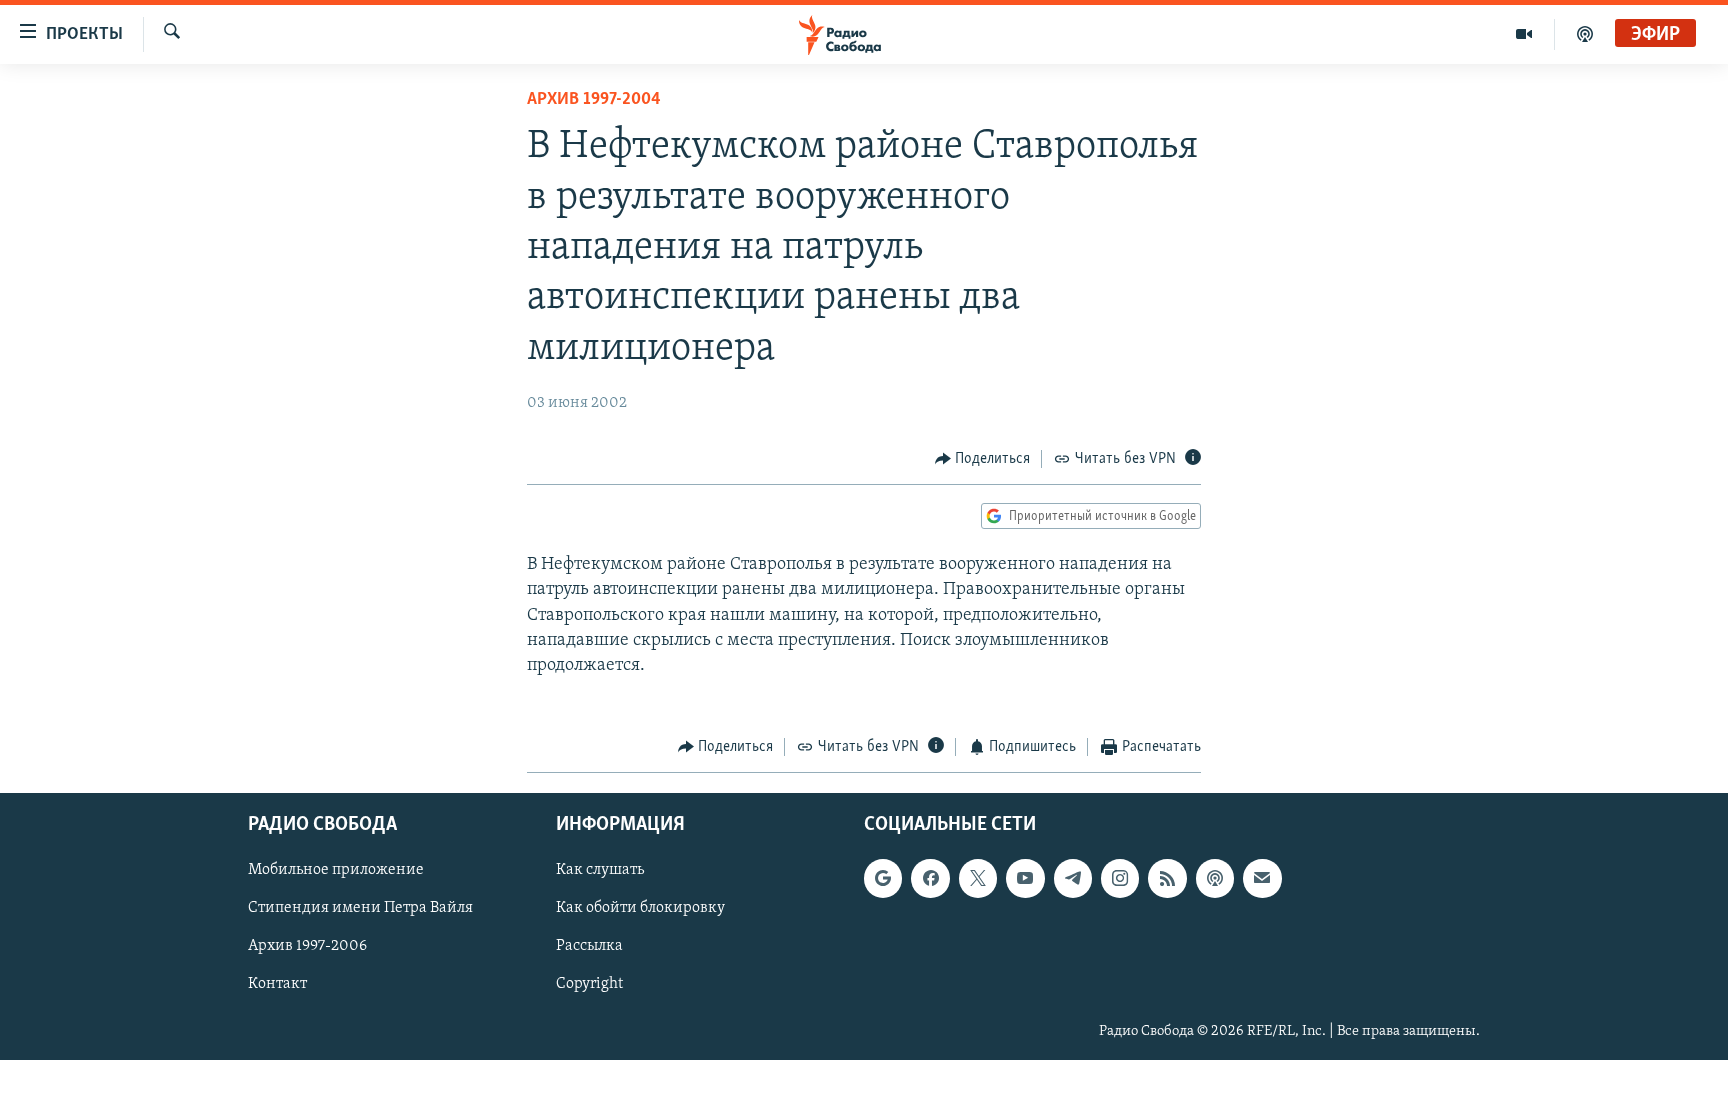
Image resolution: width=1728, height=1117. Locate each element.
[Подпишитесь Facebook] (930, 878)
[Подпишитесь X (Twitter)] (978, 878)
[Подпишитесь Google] (883, 878)
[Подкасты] (1215, 878)
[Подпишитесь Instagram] (1120, 878)
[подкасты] (1585, 34)
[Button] (983, 459)
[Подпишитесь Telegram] (1073, 878)
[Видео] (1524, 34)
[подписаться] (1262, 878)
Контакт (277, 984)
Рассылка (589, 946)
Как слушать (600, 870)
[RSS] (1167, 878)
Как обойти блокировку (640, 908)
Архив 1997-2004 (594, 100)
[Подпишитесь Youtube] (1025, 878)
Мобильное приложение (336, 870)
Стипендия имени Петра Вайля (360, 908)
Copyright (589, 984)
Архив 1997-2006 (307, 946)
